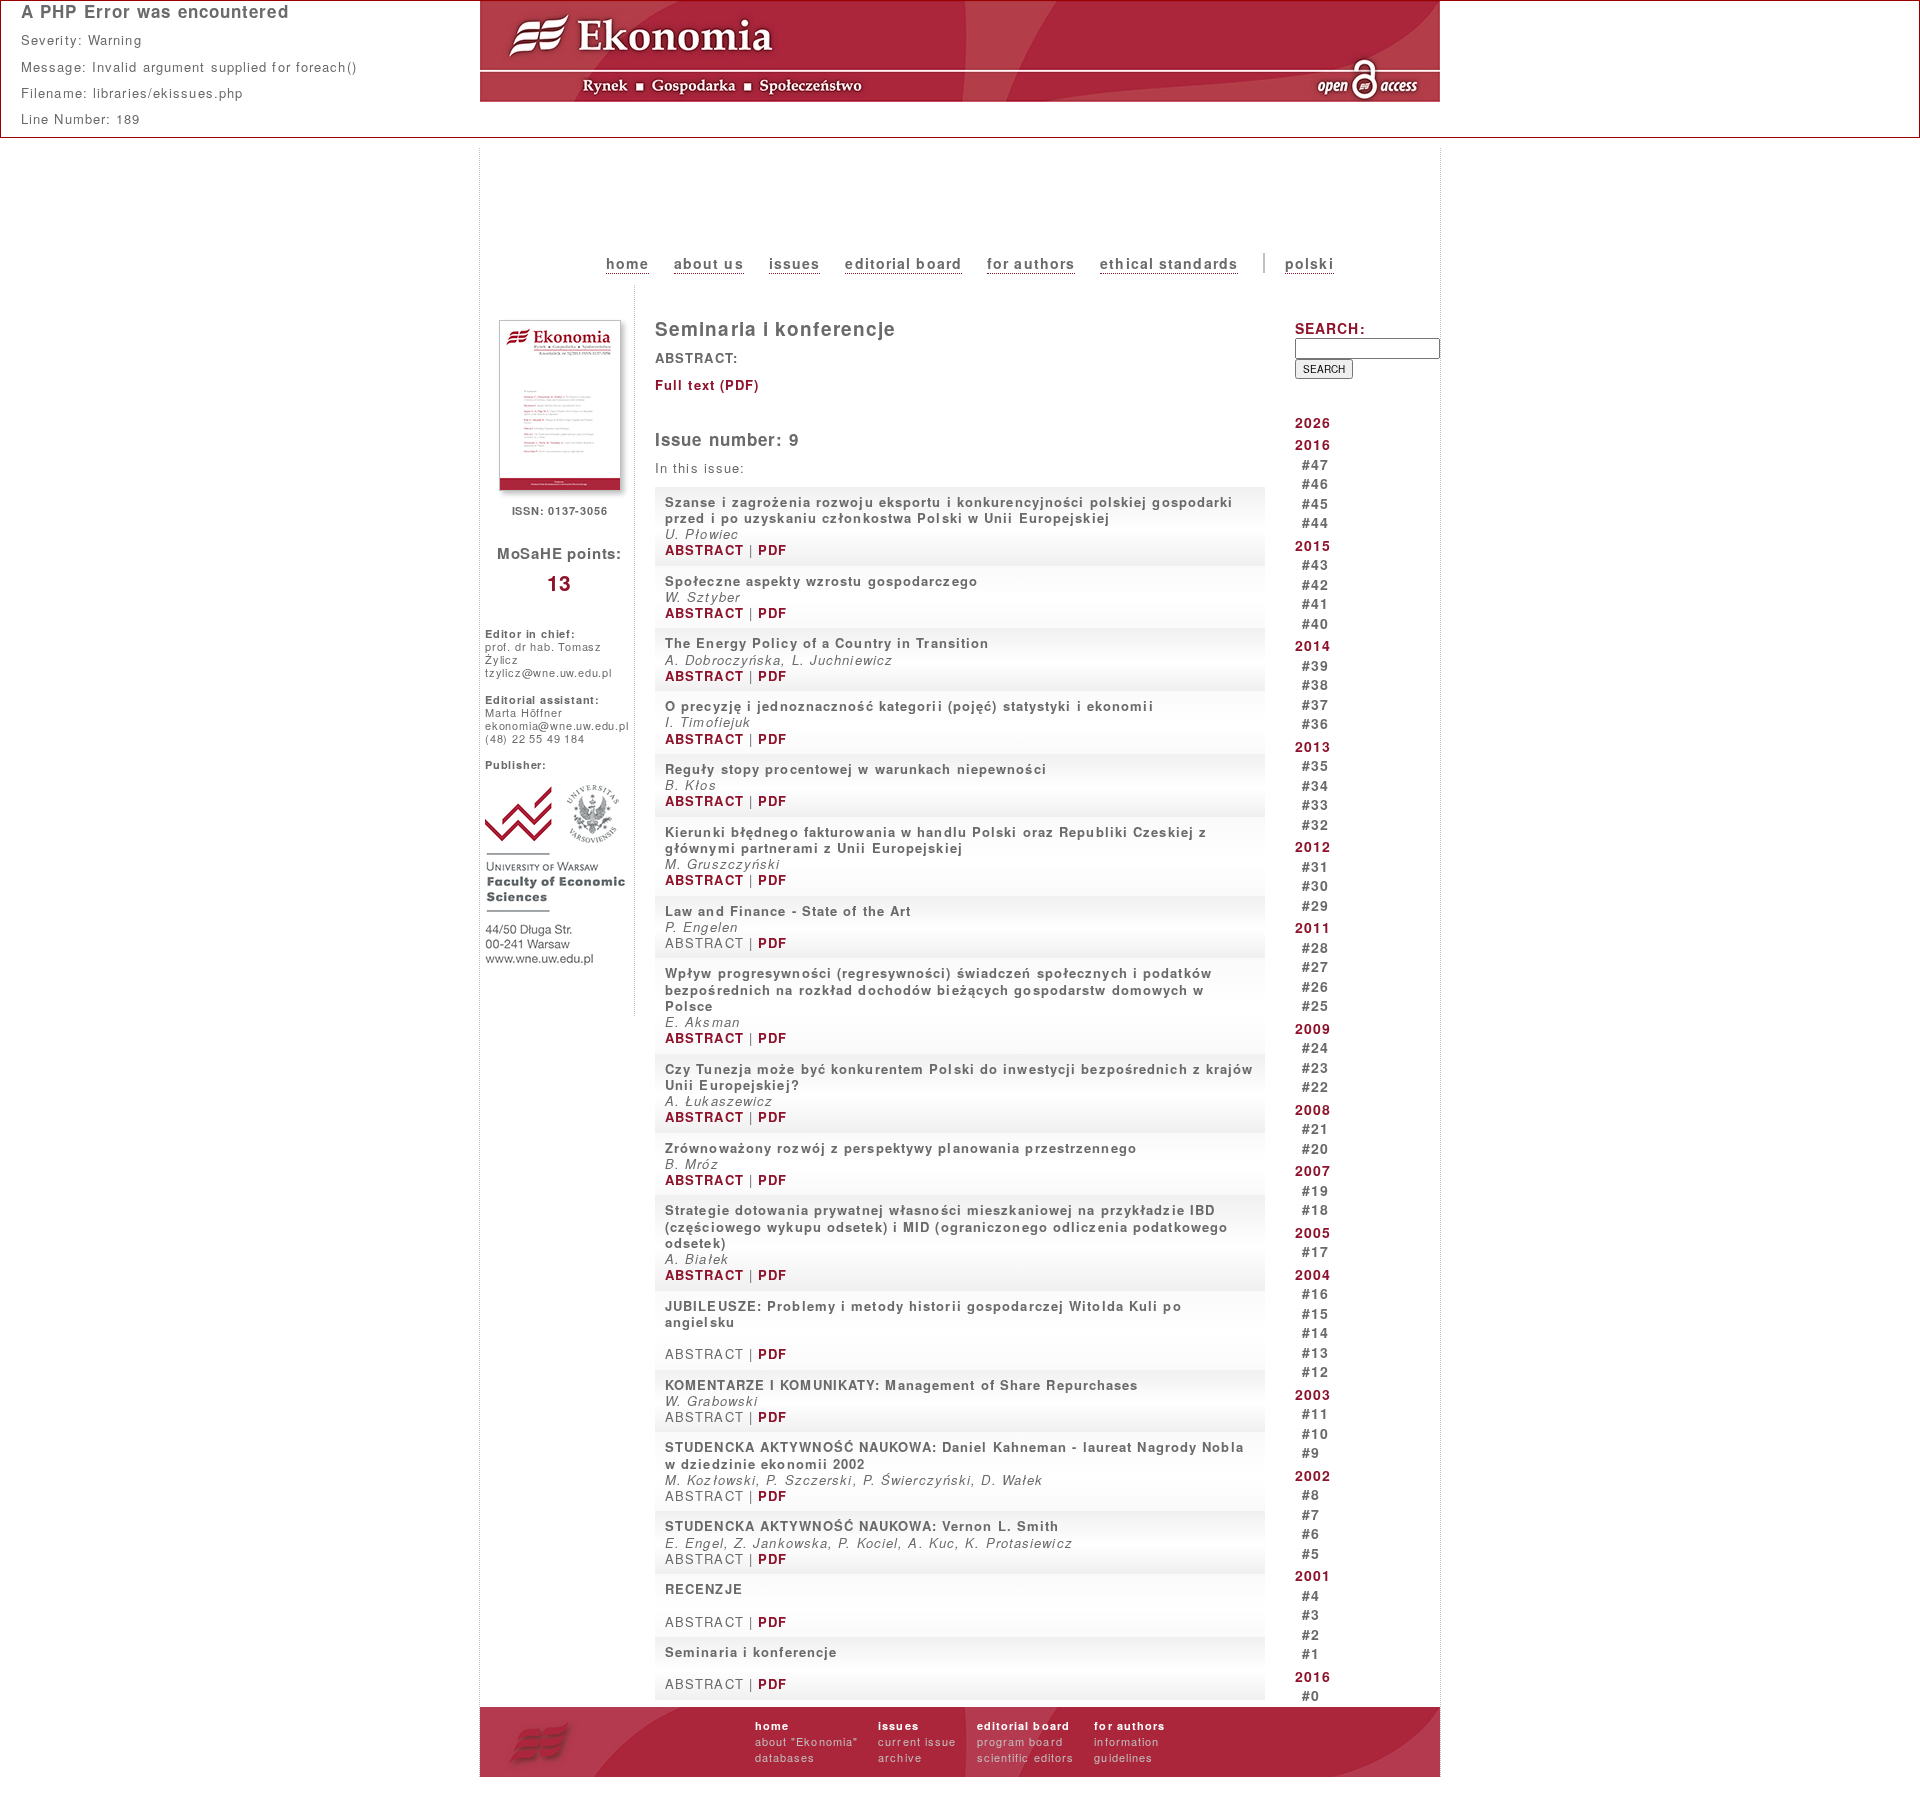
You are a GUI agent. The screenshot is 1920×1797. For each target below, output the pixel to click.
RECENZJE (704, 1588)
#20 (1315, 1148)
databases (785, 1757)
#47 (1315, 464)
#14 (1315, 1332)
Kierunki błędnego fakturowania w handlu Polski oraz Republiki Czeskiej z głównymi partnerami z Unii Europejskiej (936, 839)
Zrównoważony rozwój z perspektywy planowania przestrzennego (901, 1147)
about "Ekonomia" (807, 1741)
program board (1020, 1741)
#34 (1315, 785)
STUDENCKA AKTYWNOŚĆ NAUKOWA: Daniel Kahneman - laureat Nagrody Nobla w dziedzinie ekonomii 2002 (954, 1454)
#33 (1315, 804)
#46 (1315, 483)
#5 (1311, 1553)
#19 (1315, 1190)
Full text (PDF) (707, 384)
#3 (1311, 1614)
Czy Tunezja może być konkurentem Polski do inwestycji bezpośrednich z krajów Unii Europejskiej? (959, 1076)
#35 (1315, 765)
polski (1309, 263)
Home (627, 263)
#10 (1315, 1433)
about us (709, 263)
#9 (1311, 1452)
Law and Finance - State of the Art (788, 910)
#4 (1311, 1595)
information (1126, 1741)
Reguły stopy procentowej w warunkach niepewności (856, 768)
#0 (1311, 1695)
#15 (1315, 1313)
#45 (1315, 503)
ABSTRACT (704, 549)
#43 (1315, 564)
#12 (1315, 1371)
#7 (1311, 1514)
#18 (1315, 1209)
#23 (1315, 1067)
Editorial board (903, 263)
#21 (1315, 1128)
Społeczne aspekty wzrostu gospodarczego (821, 580)
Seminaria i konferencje (751, 1651)
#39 (1315, 665)
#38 (1315, 684)
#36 (1315, 723)
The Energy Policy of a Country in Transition (827, 642)
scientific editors (1026, 1757)
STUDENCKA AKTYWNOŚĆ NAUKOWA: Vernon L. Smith (862, 1525)
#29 (1315, 905)
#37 (1315, 704)
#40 (1315, 623)
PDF (772, 549)
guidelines (1123, 1757)
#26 (1315, 986)
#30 (1315, 885)
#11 (1315, 1413)
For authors (1031, 263)
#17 (1315, 1251)
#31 (1315, 866)
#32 (1315, 824)
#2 (1311, 1634)
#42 (1315, 584)
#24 (1315, 1047)
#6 (1311, 1533)
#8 (1311, 1494)
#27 (1315, 966)
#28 (1315, 947)
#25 (1315, 1005)
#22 (1315, 1086)
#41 (1315, 603)
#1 (1311, 1653)
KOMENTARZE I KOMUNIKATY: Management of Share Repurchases (902, 1384)
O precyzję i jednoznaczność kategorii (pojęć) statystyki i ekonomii (909, 705)
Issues (795, 263)
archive (900, 1757)
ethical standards (1169, 263)
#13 (1315, 1352)
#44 (1315, 522)
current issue (917, 1741)
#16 (1315, 1293)
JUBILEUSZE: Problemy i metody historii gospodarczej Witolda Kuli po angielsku (923, 1313)
